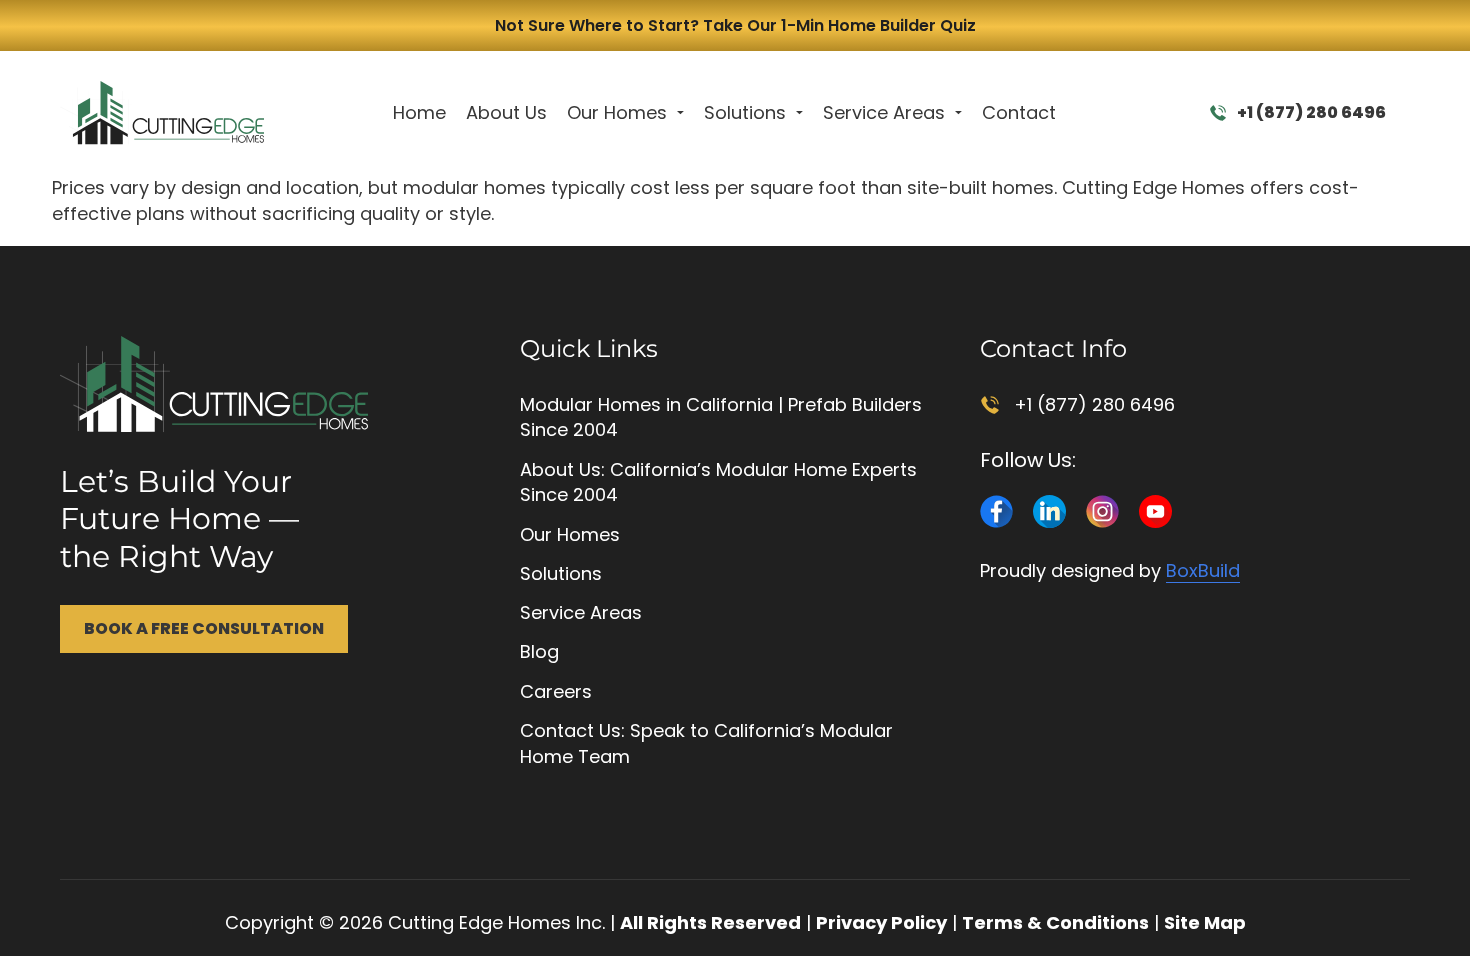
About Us (506, 112)
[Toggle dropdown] (680, 113)
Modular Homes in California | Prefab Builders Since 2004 (721, 417)
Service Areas (884, 112)
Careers (556, 691)
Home (419, 112)
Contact (1019, 112)
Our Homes (617, 112)
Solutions (745, 112)
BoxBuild (1203, 570)
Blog (539, 651)
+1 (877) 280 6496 (1311, 112)
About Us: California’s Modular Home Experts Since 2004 (718, 482)
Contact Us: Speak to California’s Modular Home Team (706, 743)
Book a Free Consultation (204, 628)
